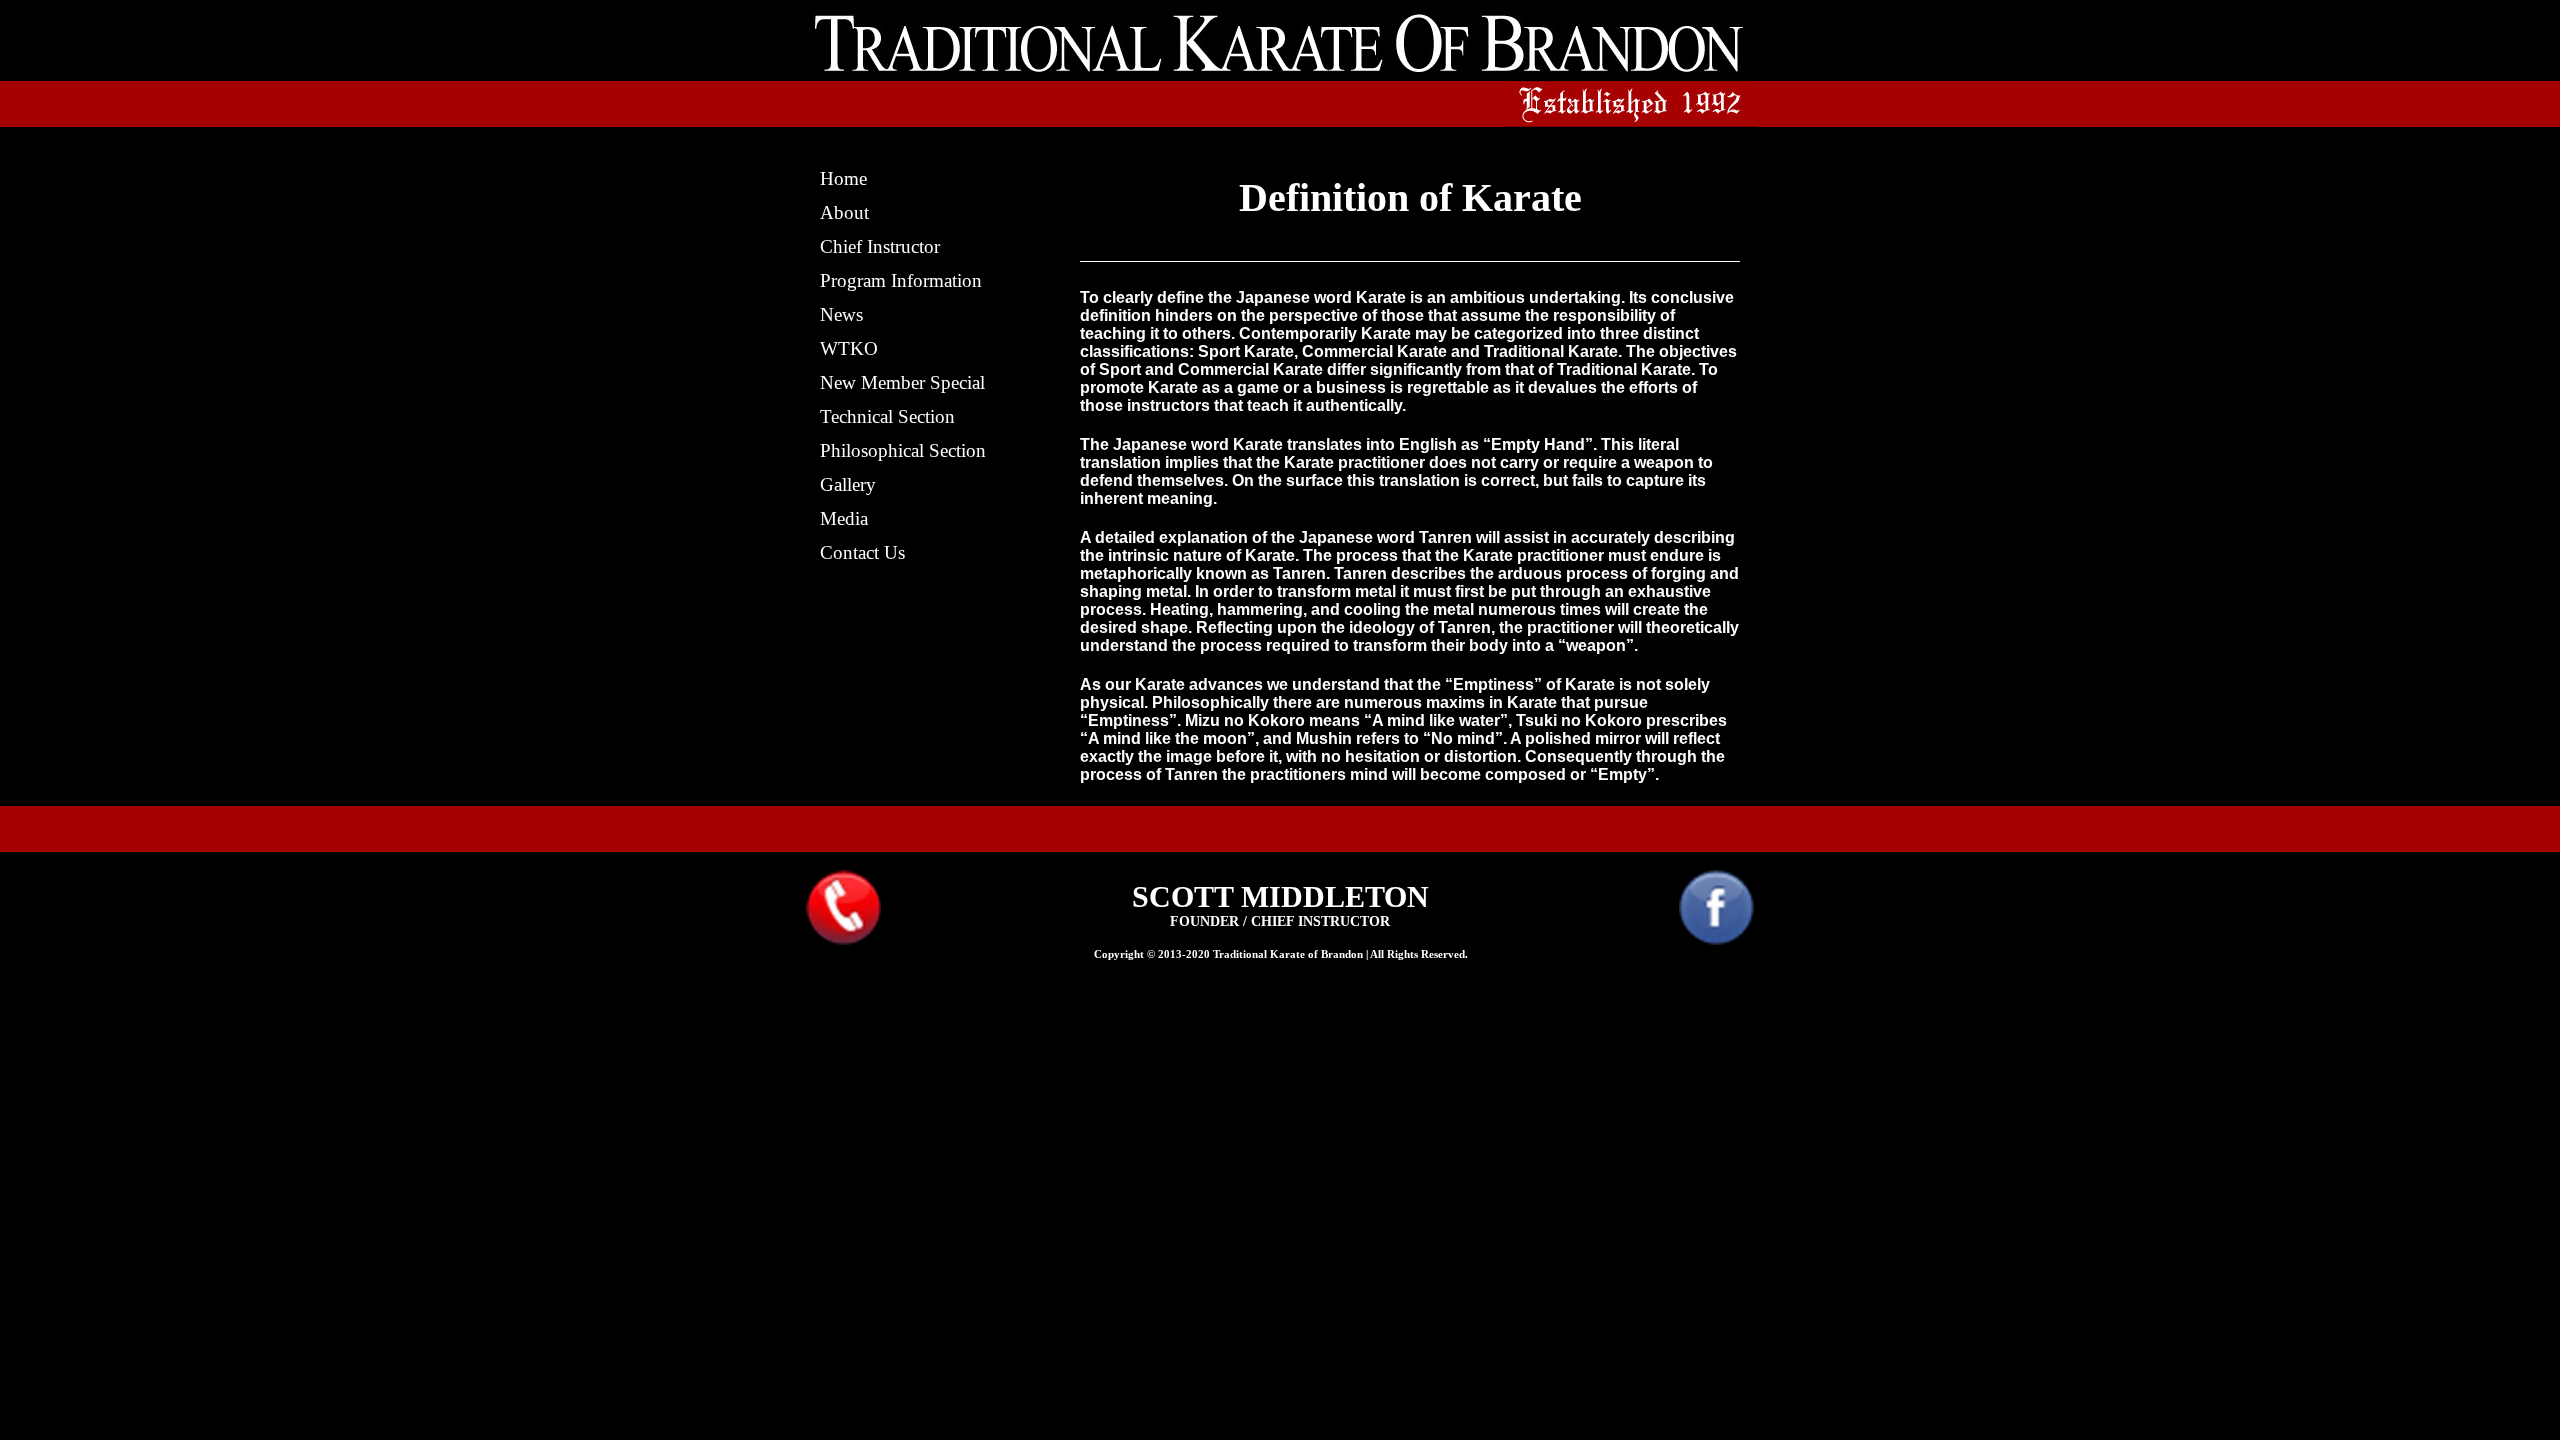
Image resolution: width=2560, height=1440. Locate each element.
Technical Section (887, 416)
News (841, 314)
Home (843, 178)
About (844, 212)
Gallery (848, 484)
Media (844, 518)
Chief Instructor (880, 246)
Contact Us (862, 552)
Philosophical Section (903, 450)
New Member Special (902, 382)
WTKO (849, 348)
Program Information (901, 280)
